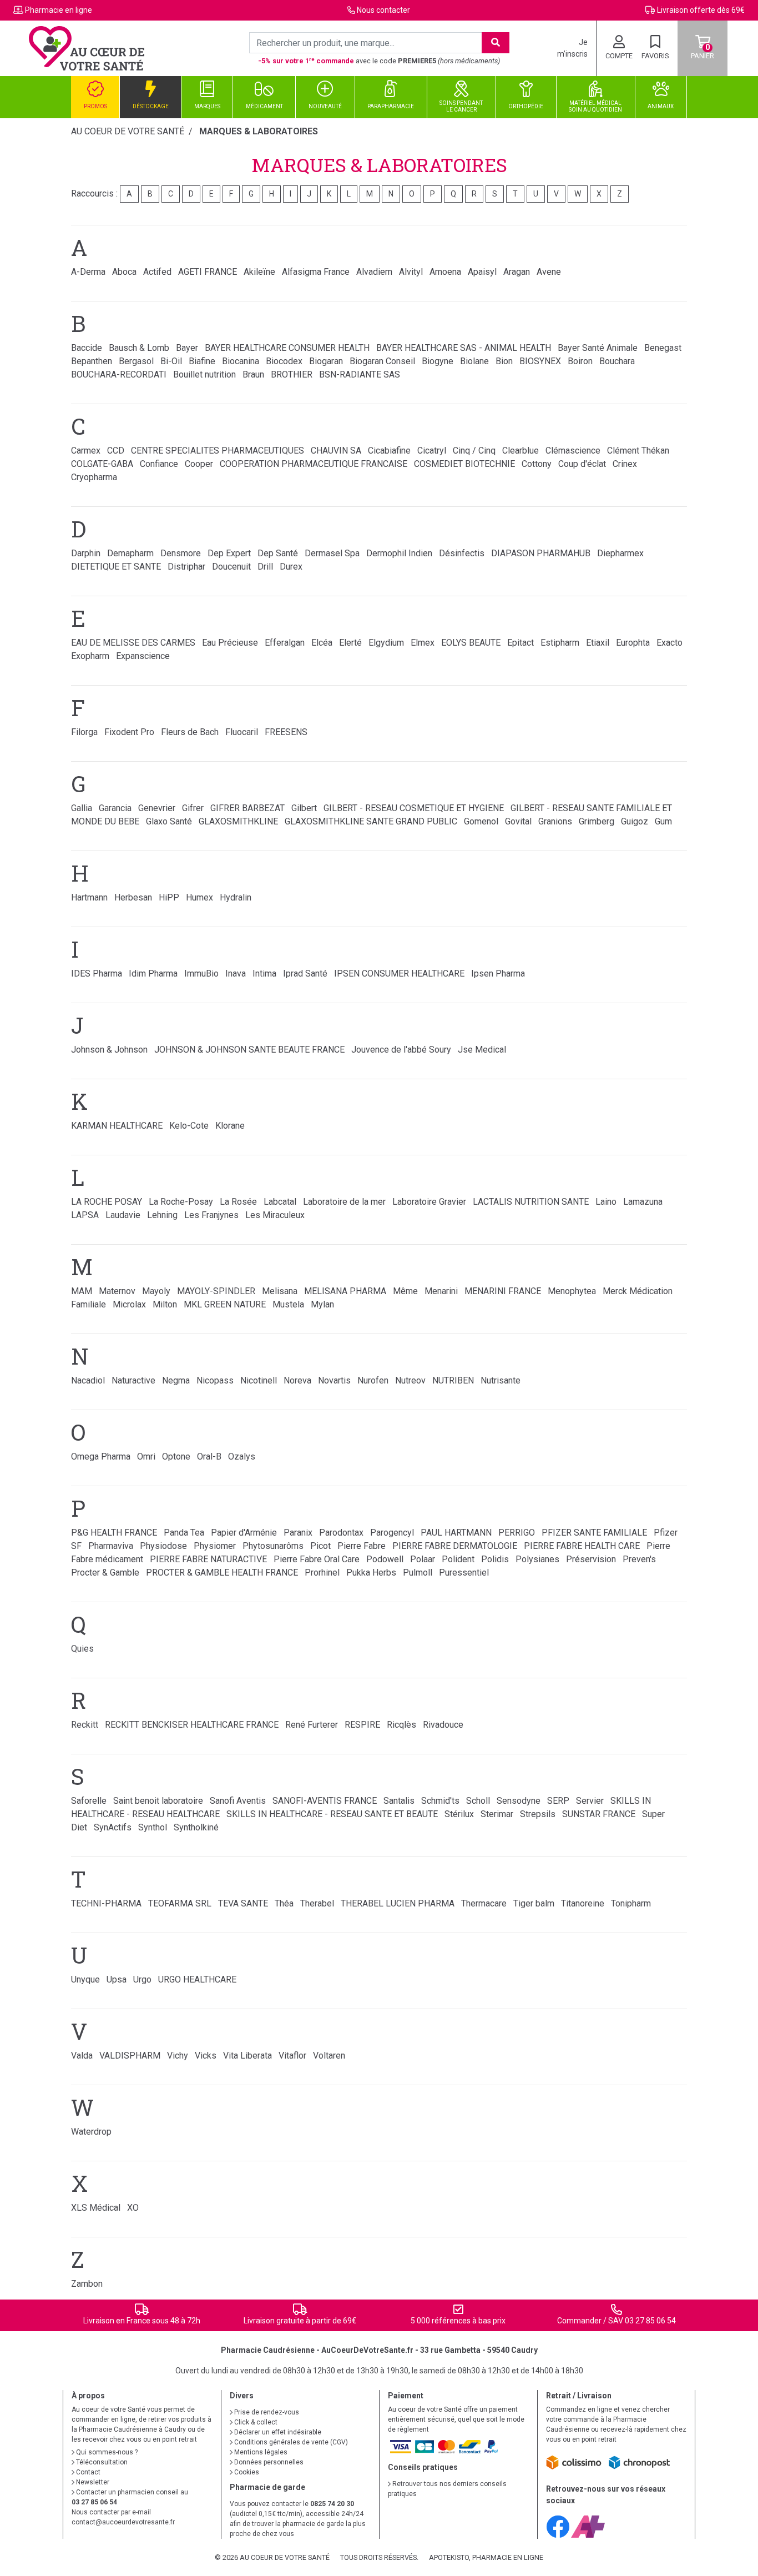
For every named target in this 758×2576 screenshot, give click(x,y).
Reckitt (85, 1725)
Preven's (639, 1559)
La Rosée (238, 1202)
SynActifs (113, 1827)
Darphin (86, 553)
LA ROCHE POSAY (107, 1202)
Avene (549, 272)
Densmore (181, 553)
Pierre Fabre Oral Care (317, 1559)
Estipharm (560, 643)
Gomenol (481, 821)
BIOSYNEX (540, 361)
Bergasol (136, 361)
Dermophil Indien (399, 553)
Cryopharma (94, 477)
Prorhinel (322, 1573)
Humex (199, 897)
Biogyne (438, 361)
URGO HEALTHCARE (197, 1979)
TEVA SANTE (243, 1903)
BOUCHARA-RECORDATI (119, 374)
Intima (264, 973)
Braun (253, 374)
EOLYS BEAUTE (471, 643)
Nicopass (215, 1380)
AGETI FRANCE (208, 272)
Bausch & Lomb (139, 348)
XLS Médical (96, 2208)
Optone (176, 1456)
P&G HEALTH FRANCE (114, 1533)
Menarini (441, 1291)
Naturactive (133, 1380)
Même (405, 1291)
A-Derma (88, 272)
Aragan (517, 272)
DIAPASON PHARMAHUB (541, 553)
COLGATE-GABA (102, 464)
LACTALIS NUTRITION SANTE (531, 1202)
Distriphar (186, 567)
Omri (146, 1456)
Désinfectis (462, 553)
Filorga (84, 732)
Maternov (117, 1291)
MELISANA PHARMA (345, 1291)
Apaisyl (482, 272)
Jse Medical (482, 1050)
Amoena (445, 272)
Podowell (385, 1559)
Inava (236, 973)
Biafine (202, 361)
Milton (165, 1304)
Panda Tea (184, 1533)
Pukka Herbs (371, 1573)
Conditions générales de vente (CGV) (290, 2442)
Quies (82, 1649)
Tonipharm (631, 1903)
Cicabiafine (389, 451)
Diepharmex (620, 553)
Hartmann (89, 897)
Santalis (399, 1801)
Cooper (199, 464)
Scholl (478, 1801)
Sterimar (497, 1814)
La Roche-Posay (181, 1202)
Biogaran (326, 361)
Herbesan (133, 897)
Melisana (280, 1291)
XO (133, 2208)
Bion (504, 361)
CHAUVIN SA (336, 451)
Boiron (580, 361)
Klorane (230, 1126)
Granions (555, 821)
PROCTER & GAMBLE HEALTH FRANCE (222, 1573)
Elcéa (322, 643)
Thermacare (484, 1903)
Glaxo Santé (169, 821)
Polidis (495, 1559)
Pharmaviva (111, 1546)
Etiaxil (598, 643)
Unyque (85, 1979)
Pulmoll (418, 1573)
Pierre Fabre (362, 1546)
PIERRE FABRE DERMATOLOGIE (455, 1546)
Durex (291, 567)
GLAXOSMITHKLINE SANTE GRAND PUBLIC (371, 821)
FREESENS (286, 732)
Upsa (117, 1979)
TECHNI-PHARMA (106, 1903)
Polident (458, 1559)
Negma (176, 1380)
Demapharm (130, 553)
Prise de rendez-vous (266, 2412)
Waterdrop (91, 2132)
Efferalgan (285, 643)
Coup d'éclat (582, 464)
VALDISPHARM (130, 2056)
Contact (87, 2472)
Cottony (537, 464)
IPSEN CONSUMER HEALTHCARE (399, 973)
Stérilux (459, 1814)
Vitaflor (292, 2056)
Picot (320, 1546)
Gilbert (304, 808)
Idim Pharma (153, 973)
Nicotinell (259, 1380)
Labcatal (280, 1202)
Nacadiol (88, 1380)
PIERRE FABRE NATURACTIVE (208, 1559)
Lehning (162, 1215)
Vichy (178, 2056)
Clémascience (573, 451)
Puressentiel (464, 1573)
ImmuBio (201, 973)
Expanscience (143, 656)
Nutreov (410, 1380)
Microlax (129, 1304)
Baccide (87, 348)
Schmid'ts (440, 1801)
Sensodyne (519, 1801)
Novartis (334, 1380)
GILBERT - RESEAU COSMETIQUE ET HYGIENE (414, 808)
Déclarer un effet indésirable (277, 2432)
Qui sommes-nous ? (106, 2452)
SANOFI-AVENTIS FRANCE (325, 1801)
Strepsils (538, 1814)
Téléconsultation (101, 2462)
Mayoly (156, 1291)
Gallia (82, 808)
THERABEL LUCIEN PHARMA (398, 1903)
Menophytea (572, 1291)
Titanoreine (583, 1903)
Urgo (142, 1979)
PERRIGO (517, 1533)
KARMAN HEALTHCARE (117, 1126)
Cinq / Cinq (474, 451)
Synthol (153, 1827)
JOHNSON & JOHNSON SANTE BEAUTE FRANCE (249, 1050)
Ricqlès (401, 1725)
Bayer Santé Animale (598, 348)
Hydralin (236, 897)
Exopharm (90, 656)
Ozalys (242, 1456)
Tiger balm (534, 1903)
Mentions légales (260, 2452)
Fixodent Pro (129, 732)
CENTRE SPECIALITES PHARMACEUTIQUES (218, 451)
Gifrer (193, 808)
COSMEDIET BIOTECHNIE (464, 464)
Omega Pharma (101, 1456)
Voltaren (329, 2056)
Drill (265, 567)
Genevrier (157, 808)
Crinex (625, 464)
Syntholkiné (196, 1827)
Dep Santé (278, 553)
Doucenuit (231, 567)
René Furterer (312, 1725)
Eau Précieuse (230, 643)
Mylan (322, 1304)
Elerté (350, 643)
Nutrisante (501, 1380)
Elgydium (386, 643)
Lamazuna (643, 1202)
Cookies (246, 2472)
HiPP (169, 897)
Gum (663, 821)
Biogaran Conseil (382, 361)
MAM (82, 1291)
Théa (284, 1903)
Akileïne (259, 272)
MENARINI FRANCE (503, 1291)
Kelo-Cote (189, 1126)
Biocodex (284, 361)
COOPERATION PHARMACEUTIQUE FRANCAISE (314, 464)
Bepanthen (92, 361)
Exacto (669, 643)
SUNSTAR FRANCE (599, 1814)
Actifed (157, 272)
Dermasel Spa (332, 553)
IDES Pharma (97, 973)
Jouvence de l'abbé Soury (401, 1050)
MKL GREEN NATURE (225, 1304)
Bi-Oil (171, 361)
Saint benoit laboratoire (158, 1801)
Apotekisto (486, 2557)
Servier (590, 1801)
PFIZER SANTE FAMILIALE (594, 1533)
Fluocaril (242, 732)
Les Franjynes (211, 1215)
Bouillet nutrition (204, 374)
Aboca (124, 272)
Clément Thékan (638, 451)
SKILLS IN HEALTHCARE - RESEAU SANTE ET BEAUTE (332, 1814)
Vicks (206, 2056)
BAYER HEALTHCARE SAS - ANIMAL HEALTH (464, 348)
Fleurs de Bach (190, 732)
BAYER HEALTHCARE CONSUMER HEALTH (287, 348)
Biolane (474, 361)
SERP (558, 1801)
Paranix (298, 1533)
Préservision (591, 1559)
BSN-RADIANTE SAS (360, 374)
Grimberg (597, 821)
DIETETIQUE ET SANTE (116, 567)
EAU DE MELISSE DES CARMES (133, 643)
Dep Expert (229, 553)
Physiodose (163, 1546)
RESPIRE (362, 1725)
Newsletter (92, 2482)
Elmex (423, 643)
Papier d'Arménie (244, 1533)
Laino (606, 1202)
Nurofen (373, 1380)
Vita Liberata (247, 2056)
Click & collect (255, 2422)
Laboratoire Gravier (429, 1202)
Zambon (87, 2284)
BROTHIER (292, 374)
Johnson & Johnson (109, 1050)
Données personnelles (268, 2462)
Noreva (297, 1380)
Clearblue (521, 451)
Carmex (86, 451)
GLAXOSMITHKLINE (238, 821)
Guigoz (635, 821)
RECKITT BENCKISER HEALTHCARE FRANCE (192, 1725)
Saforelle (89, 1801)
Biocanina (241, 361)
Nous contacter (383, 10)
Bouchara (617, 361)
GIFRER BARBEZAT (247, 808)
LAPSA (85, 1215)
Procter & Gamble (105, 1573)
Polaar (423, 1559)
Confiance (159, 464)
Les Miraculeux (275, 1215)
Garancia (115, 808)
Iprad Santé (305, 973)
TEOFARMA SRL (180, 1903)
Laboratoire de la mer (344, 1202)
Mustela (288, 1304)
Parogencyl (392, 1533)
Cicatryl (432, 451)
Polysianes (537, 1559)
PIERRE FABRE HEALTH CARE (582, 1546)
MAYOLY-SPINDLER (216, 1291)
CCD (116, 451)
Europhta (633, 643)
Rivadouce (443, 1725)
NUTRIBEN (453, 1380)
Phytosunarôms (273, 1546)
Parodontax (341, 1533)
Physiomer (215, 1546)
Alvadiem (374, 272)
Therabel (317, 1903)
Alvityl (411, 272)
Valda (82, 2056)
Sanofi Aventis (238, 1801)
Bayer (187, 348)
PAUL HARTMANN (456, 1533)
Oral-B (209, 1456)
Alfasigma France (316, 272)
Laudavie (123, 1215)
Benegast (663, 348)
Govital (518, 821)
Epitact (521, 643)
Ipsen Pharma (498, 973)
